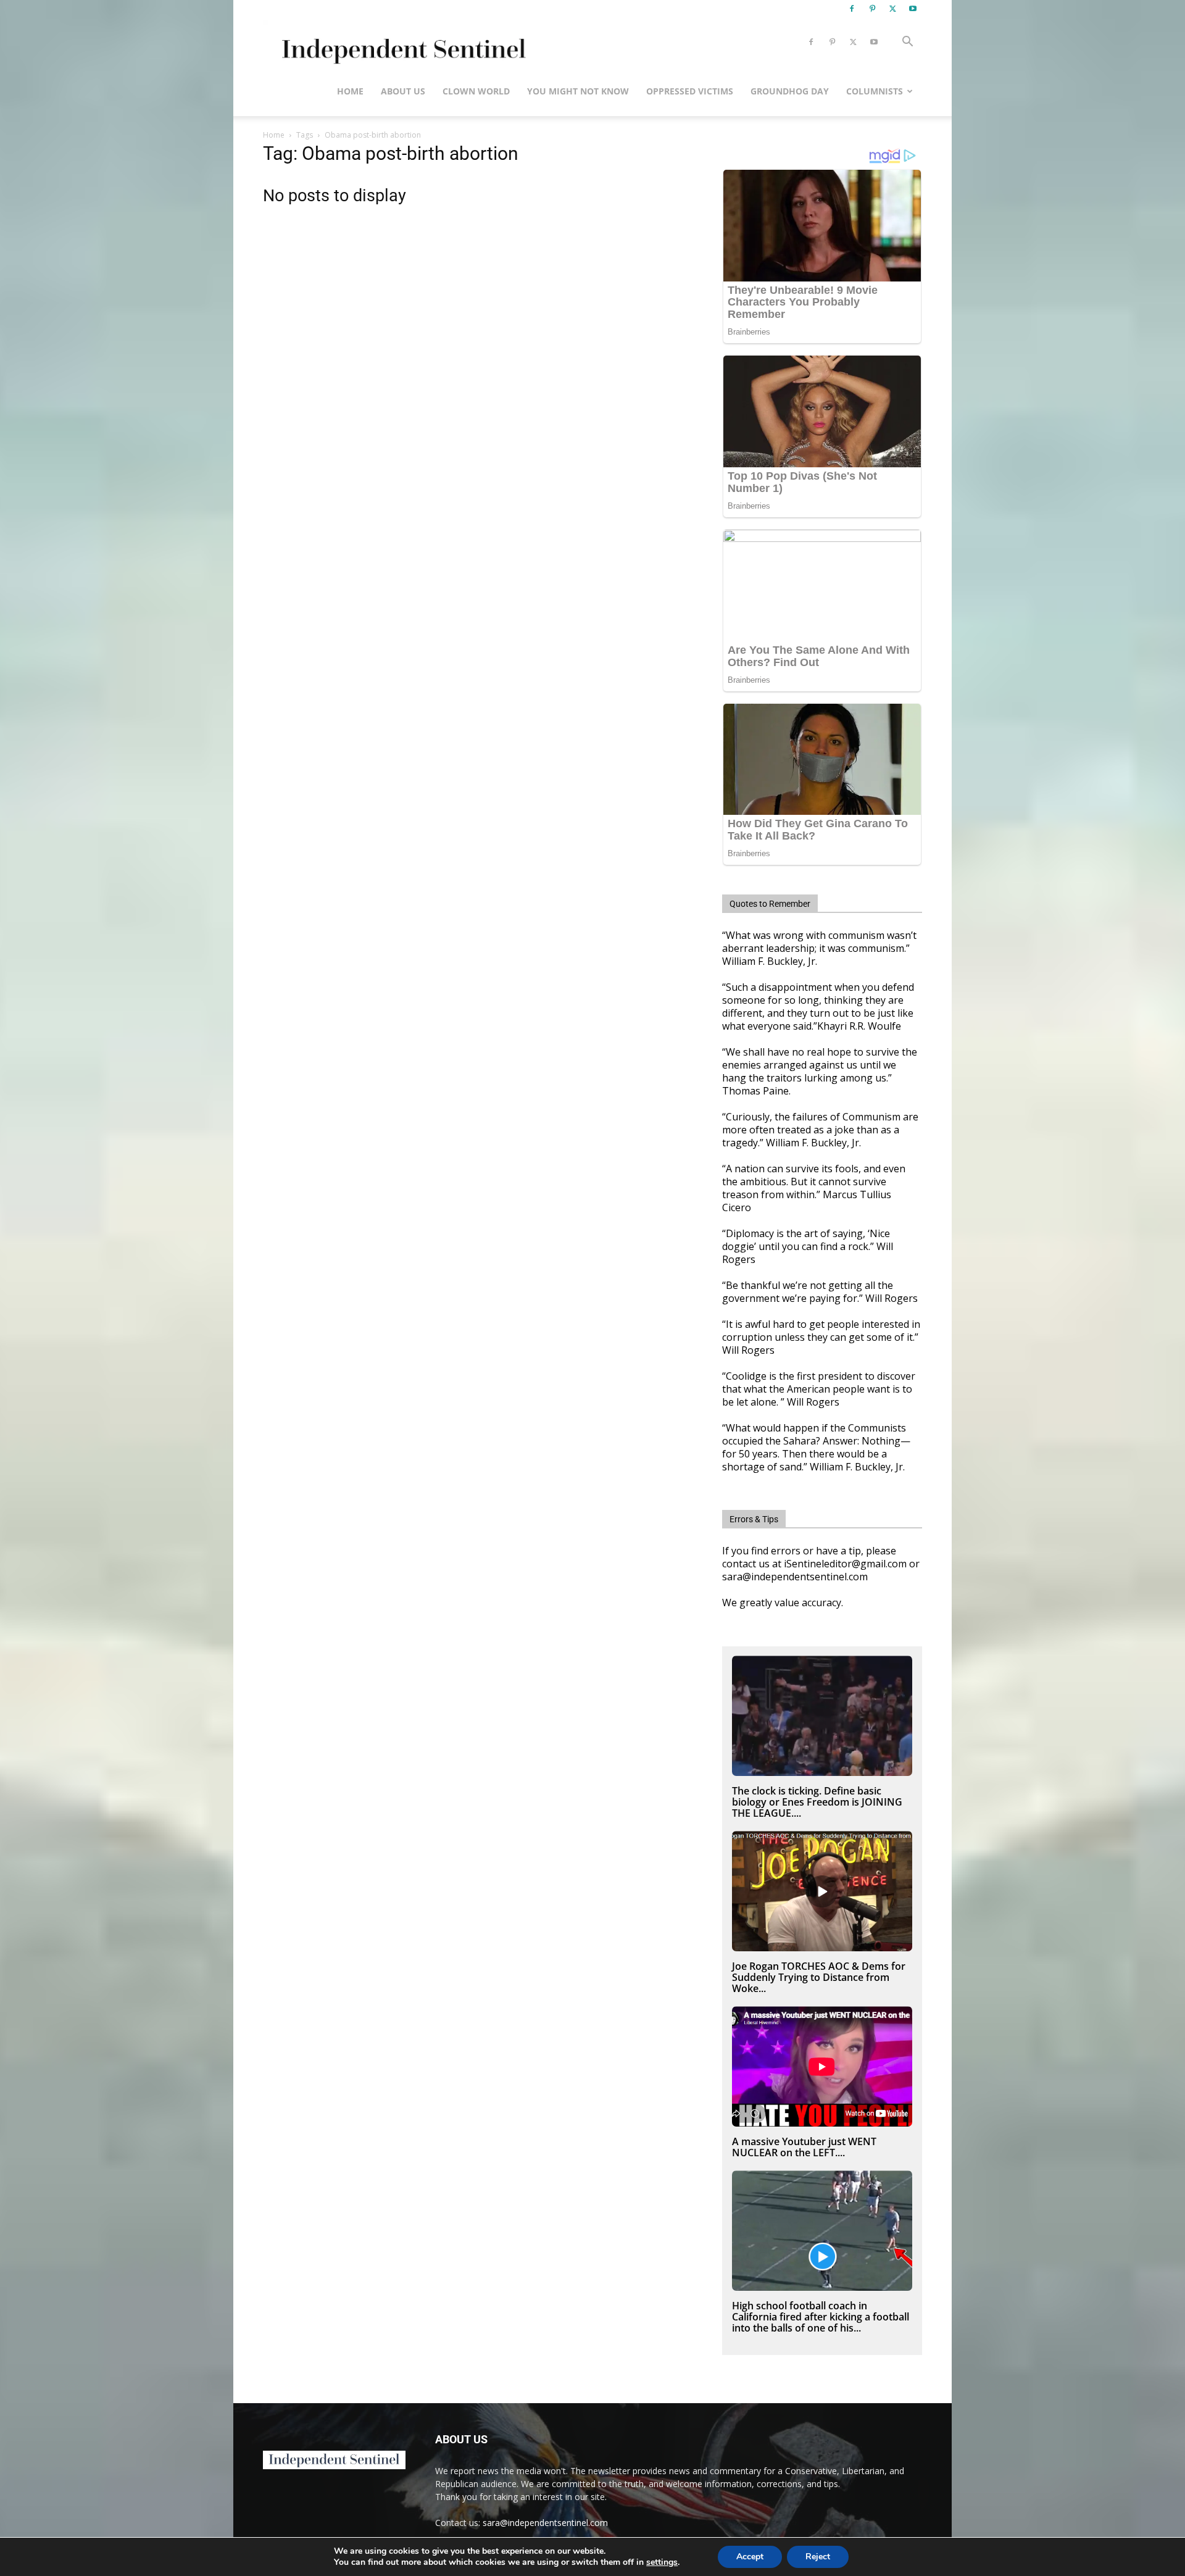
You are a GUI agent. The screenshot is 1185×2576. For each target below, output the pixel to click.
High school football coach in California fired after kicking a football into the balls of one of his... (821, 2317)
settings (662, 2562)
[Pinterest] (872, 9)
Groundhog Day (790, 91)
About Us (403, 91)
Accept (750, 2557)
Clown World (476, 91)
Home (350, 91)
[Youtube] (913, 9)
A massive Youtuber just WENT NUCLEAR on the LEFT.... (804, 2147)
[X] (892, 9)
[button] (907, 43)
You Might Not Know (578, 91)
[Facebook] (852, 9)
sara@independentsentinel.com (545, 2523)
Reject (818, 2557)
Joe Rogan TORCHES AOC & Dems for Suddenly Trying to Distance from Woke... (819, 1977)
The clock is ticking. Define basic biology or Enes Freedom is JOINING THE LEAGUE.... (817, 1802)
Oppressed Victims (690, 91)
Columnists (875, 91)
